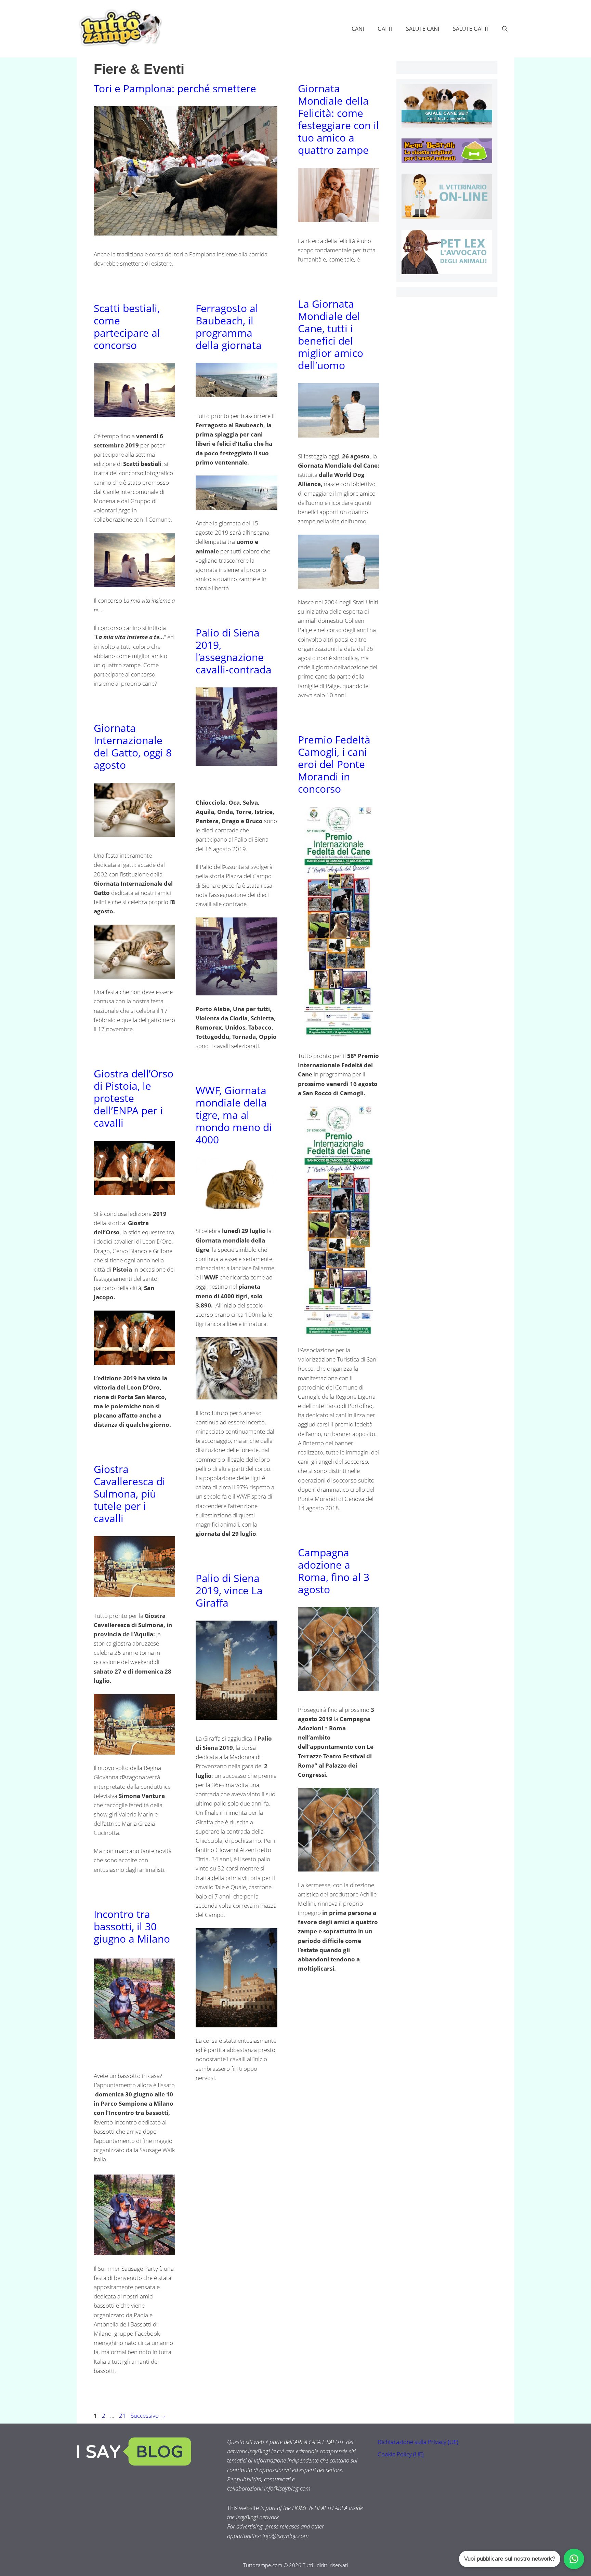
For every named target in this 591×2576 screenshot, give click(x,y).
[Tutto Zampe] (119, 28)
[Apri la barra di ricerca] (505, 29)
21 (123, 2416)
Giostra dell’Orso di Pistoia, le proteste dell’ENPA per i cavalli (134, 1098)
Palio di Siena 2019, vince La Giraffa (229, 1590)
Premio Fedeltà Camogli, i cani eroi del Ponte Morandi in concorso (334, 764)
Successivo (148, 2416)
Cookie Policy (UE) (401, 2454)
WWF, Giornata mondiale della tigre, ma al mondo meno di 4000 (234, 1115)
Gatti (385, 29)
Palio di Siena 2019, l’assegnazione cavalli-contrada (234, 651)
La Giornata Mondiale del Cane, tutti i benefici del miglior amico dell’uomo (331, 334)
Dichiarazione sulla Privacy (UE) (418, 2442)
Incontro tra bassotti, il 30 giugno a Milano (133, 1926)
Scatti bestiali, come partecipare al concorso (127, 327)
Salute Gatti (471, 29)
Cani (358, 29)
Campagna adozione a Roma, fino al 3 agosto (334, 1571)
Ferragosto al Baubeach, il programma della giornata (230, 327)
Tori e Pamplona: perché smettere (175, 88)
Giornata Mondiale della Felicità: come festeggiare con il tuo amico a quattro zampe (338, 119)
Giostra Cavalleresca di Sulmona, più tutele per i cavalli (129, 1494)
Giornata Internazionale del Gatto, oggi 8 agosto (133, 746)
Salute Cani (423, 29)
